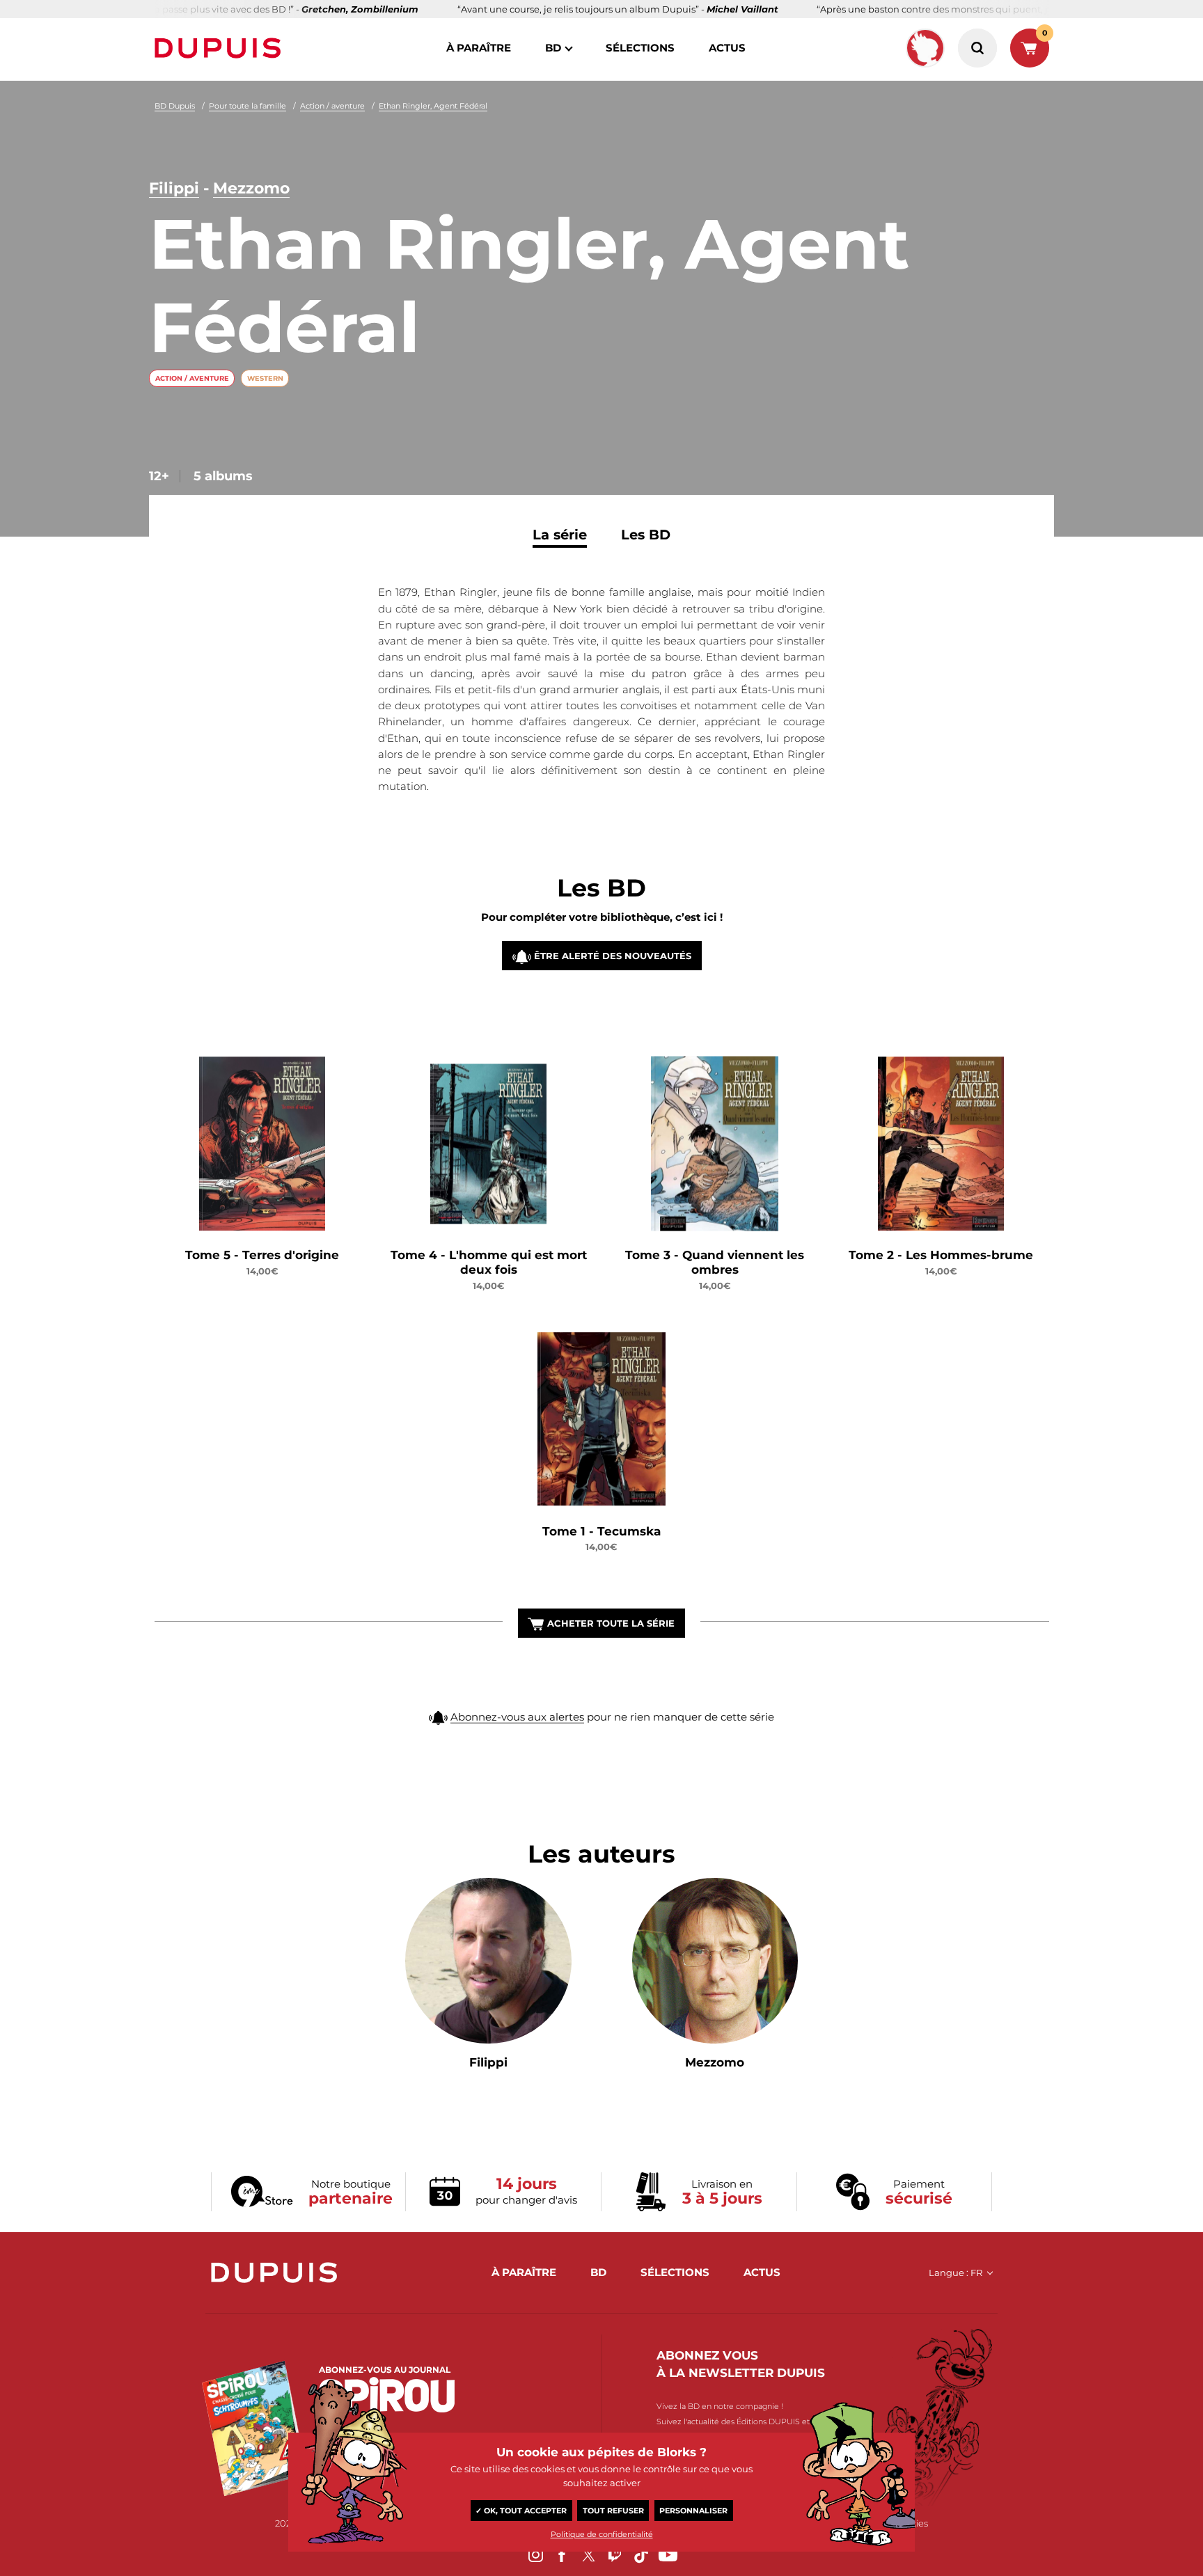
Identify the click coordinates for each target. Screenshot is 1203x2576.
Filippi (174, 188)
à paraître (479, 48)
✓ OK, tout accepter (521, 2511)
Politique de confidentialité (602, 2534)
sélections (640, 48)
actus (727, 48)
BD (553, 48)
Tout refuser (613, 2511)
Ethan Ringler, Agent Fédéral (433, 106)
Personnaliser (693, 2511)
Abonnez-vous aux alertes (517, 1717)
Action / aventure (332, 106)
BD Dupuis (175, 106)
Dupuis (221, 48)
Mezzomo (251, 188)
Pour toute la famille (247, 106)
